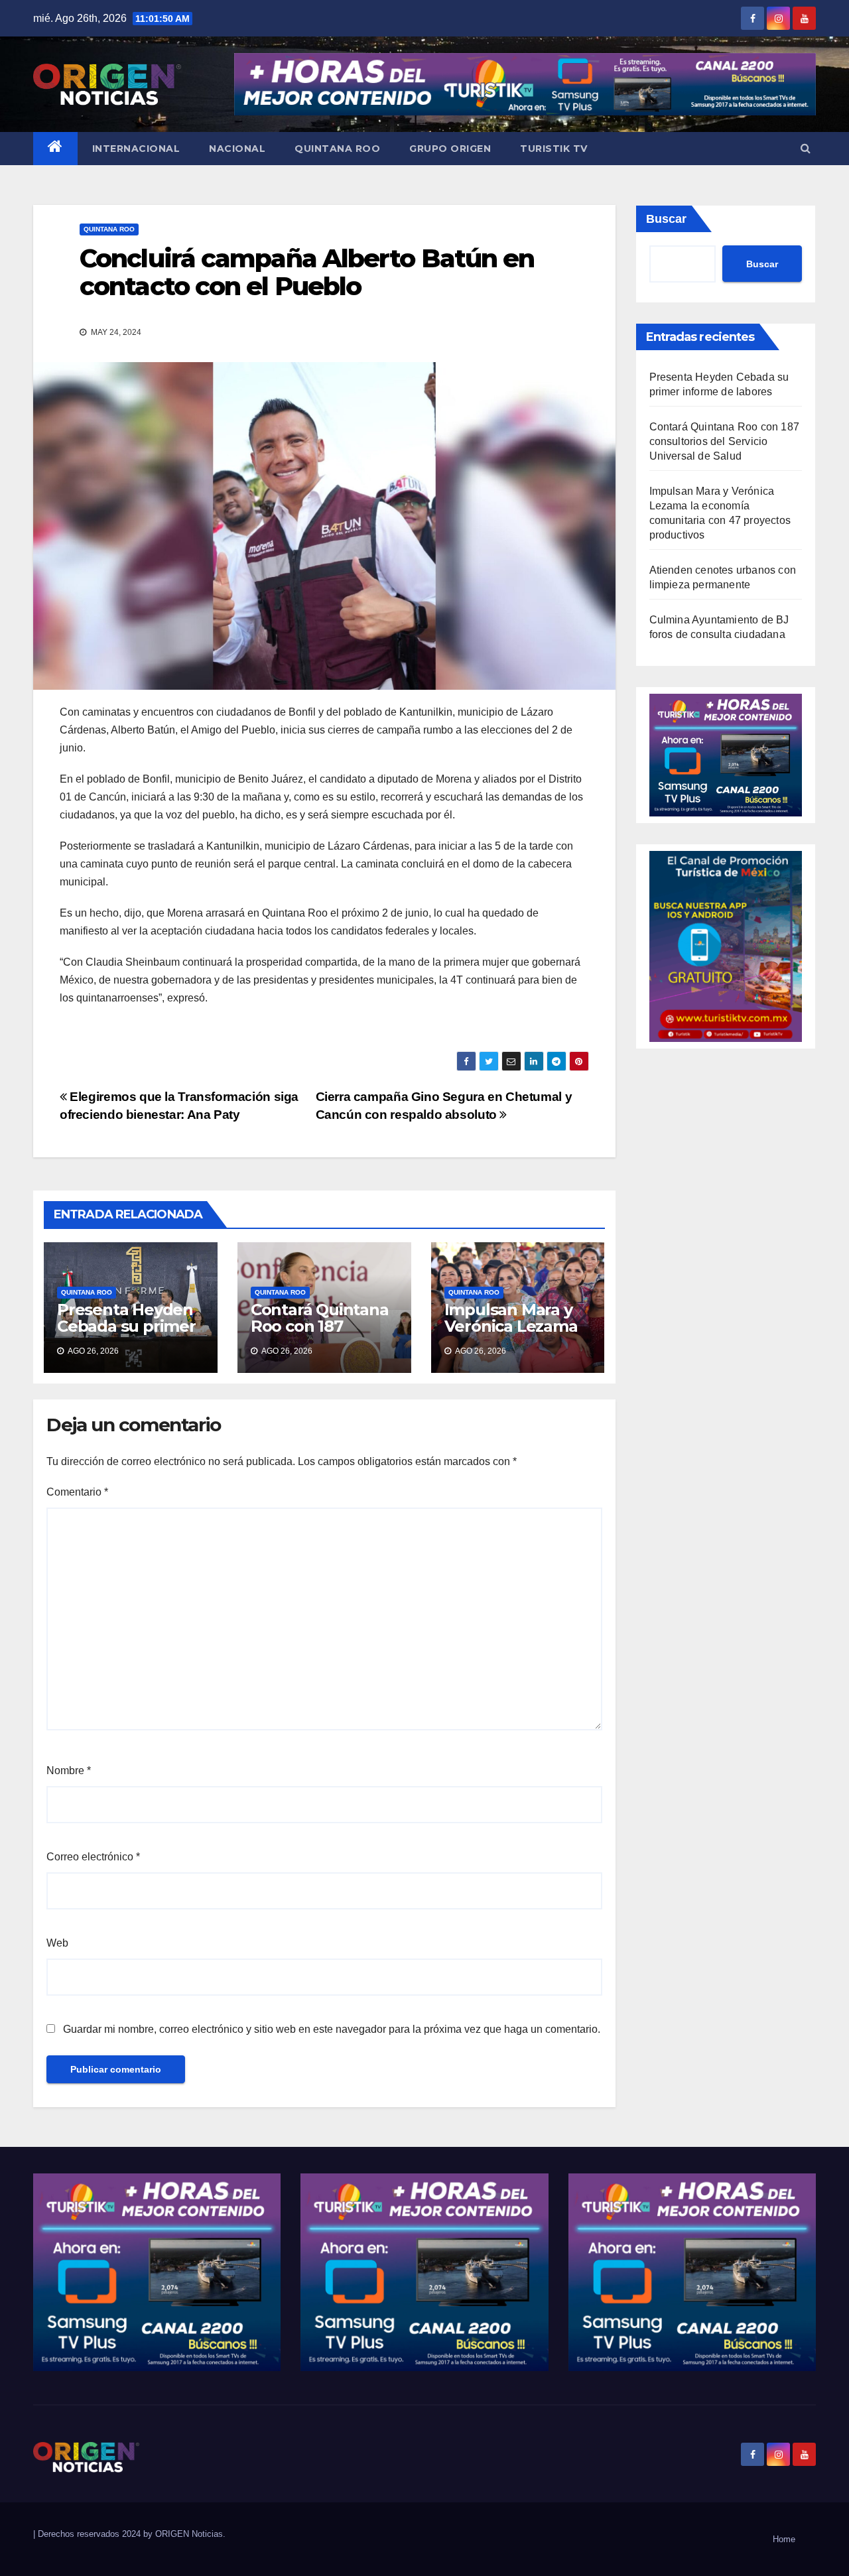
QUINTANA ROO (337, 149)
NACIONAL (237, 149)
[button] (806, 148)
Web (57, 1943)
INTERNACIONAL (136, 149)
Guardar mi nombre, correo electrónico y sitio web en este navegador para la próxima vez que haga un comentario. (332, 2029)
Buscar (666, 219)
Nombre (69, 1771)
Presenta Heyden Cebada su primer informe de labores (126, 1334)
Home (784, 2539)
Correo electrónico (93, 1857)
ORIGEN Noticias (189, 2534)
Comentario (77, 1492)
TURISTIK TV (554, 149)
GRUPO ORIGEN (450, 149)
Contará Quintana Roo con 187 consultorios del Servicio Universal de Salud (725, 441)
